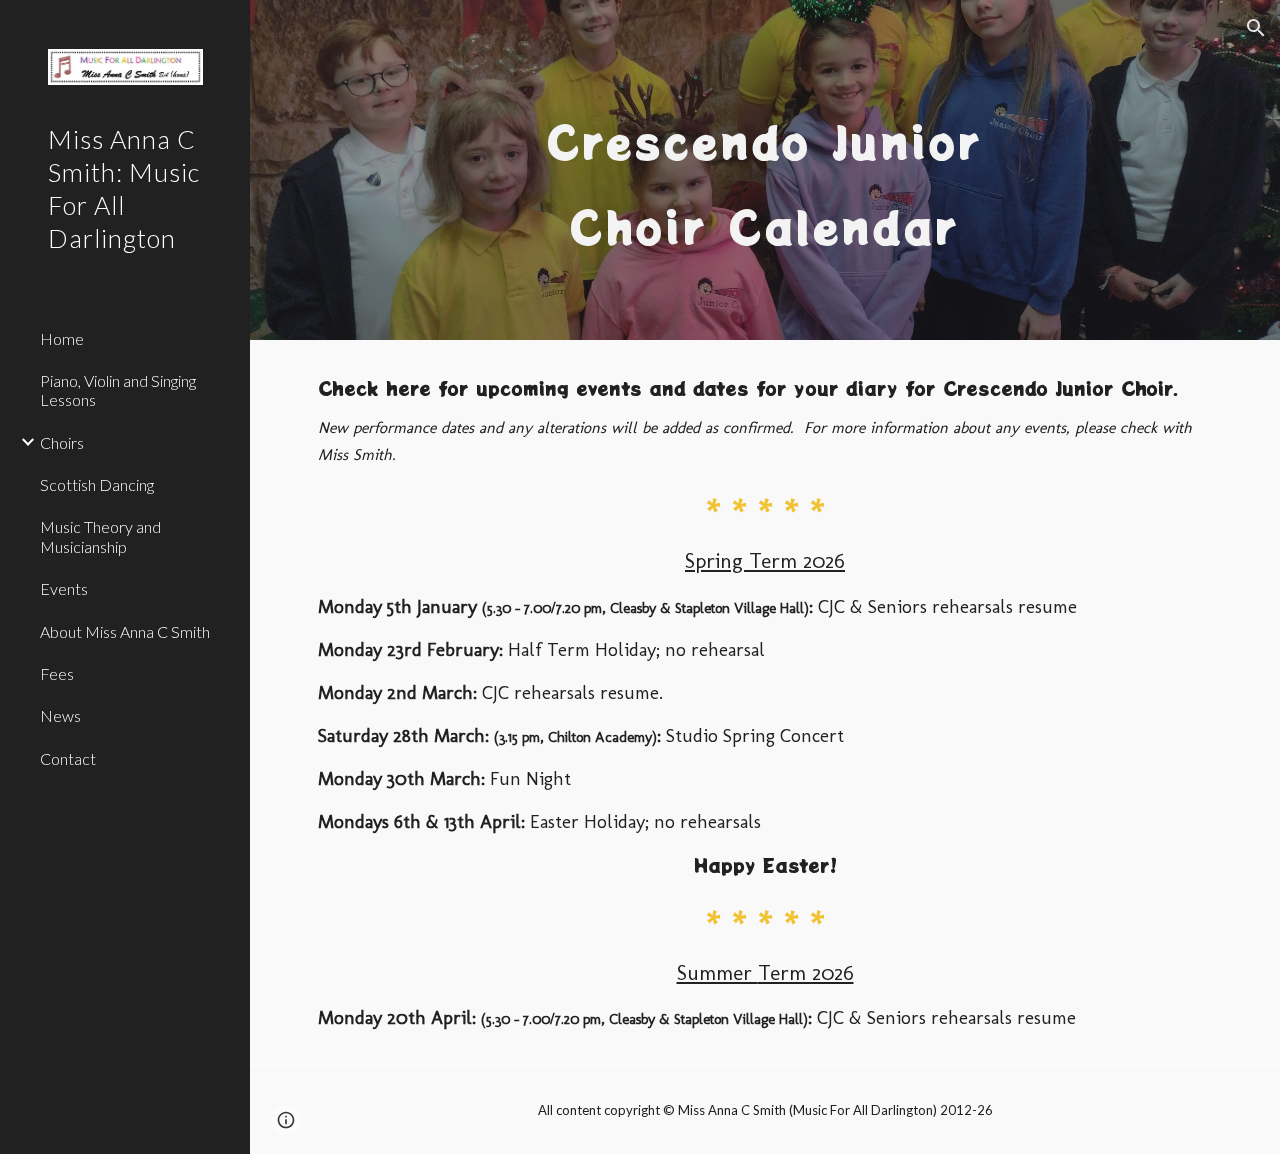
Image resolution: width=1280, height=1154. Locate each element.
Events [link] (64, 588)
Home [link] (62, 338)
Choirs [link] (62, 442)
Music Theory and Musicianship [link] (100, 536)
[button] (1256, 28)
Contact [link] (68, 758)
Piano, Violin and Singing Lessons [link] (118, 390)
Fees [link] (57, 673)
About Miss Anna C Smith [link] (125, 631)
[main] (764, 170)
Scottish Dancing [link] (97, 484)
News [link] (60, 715)
